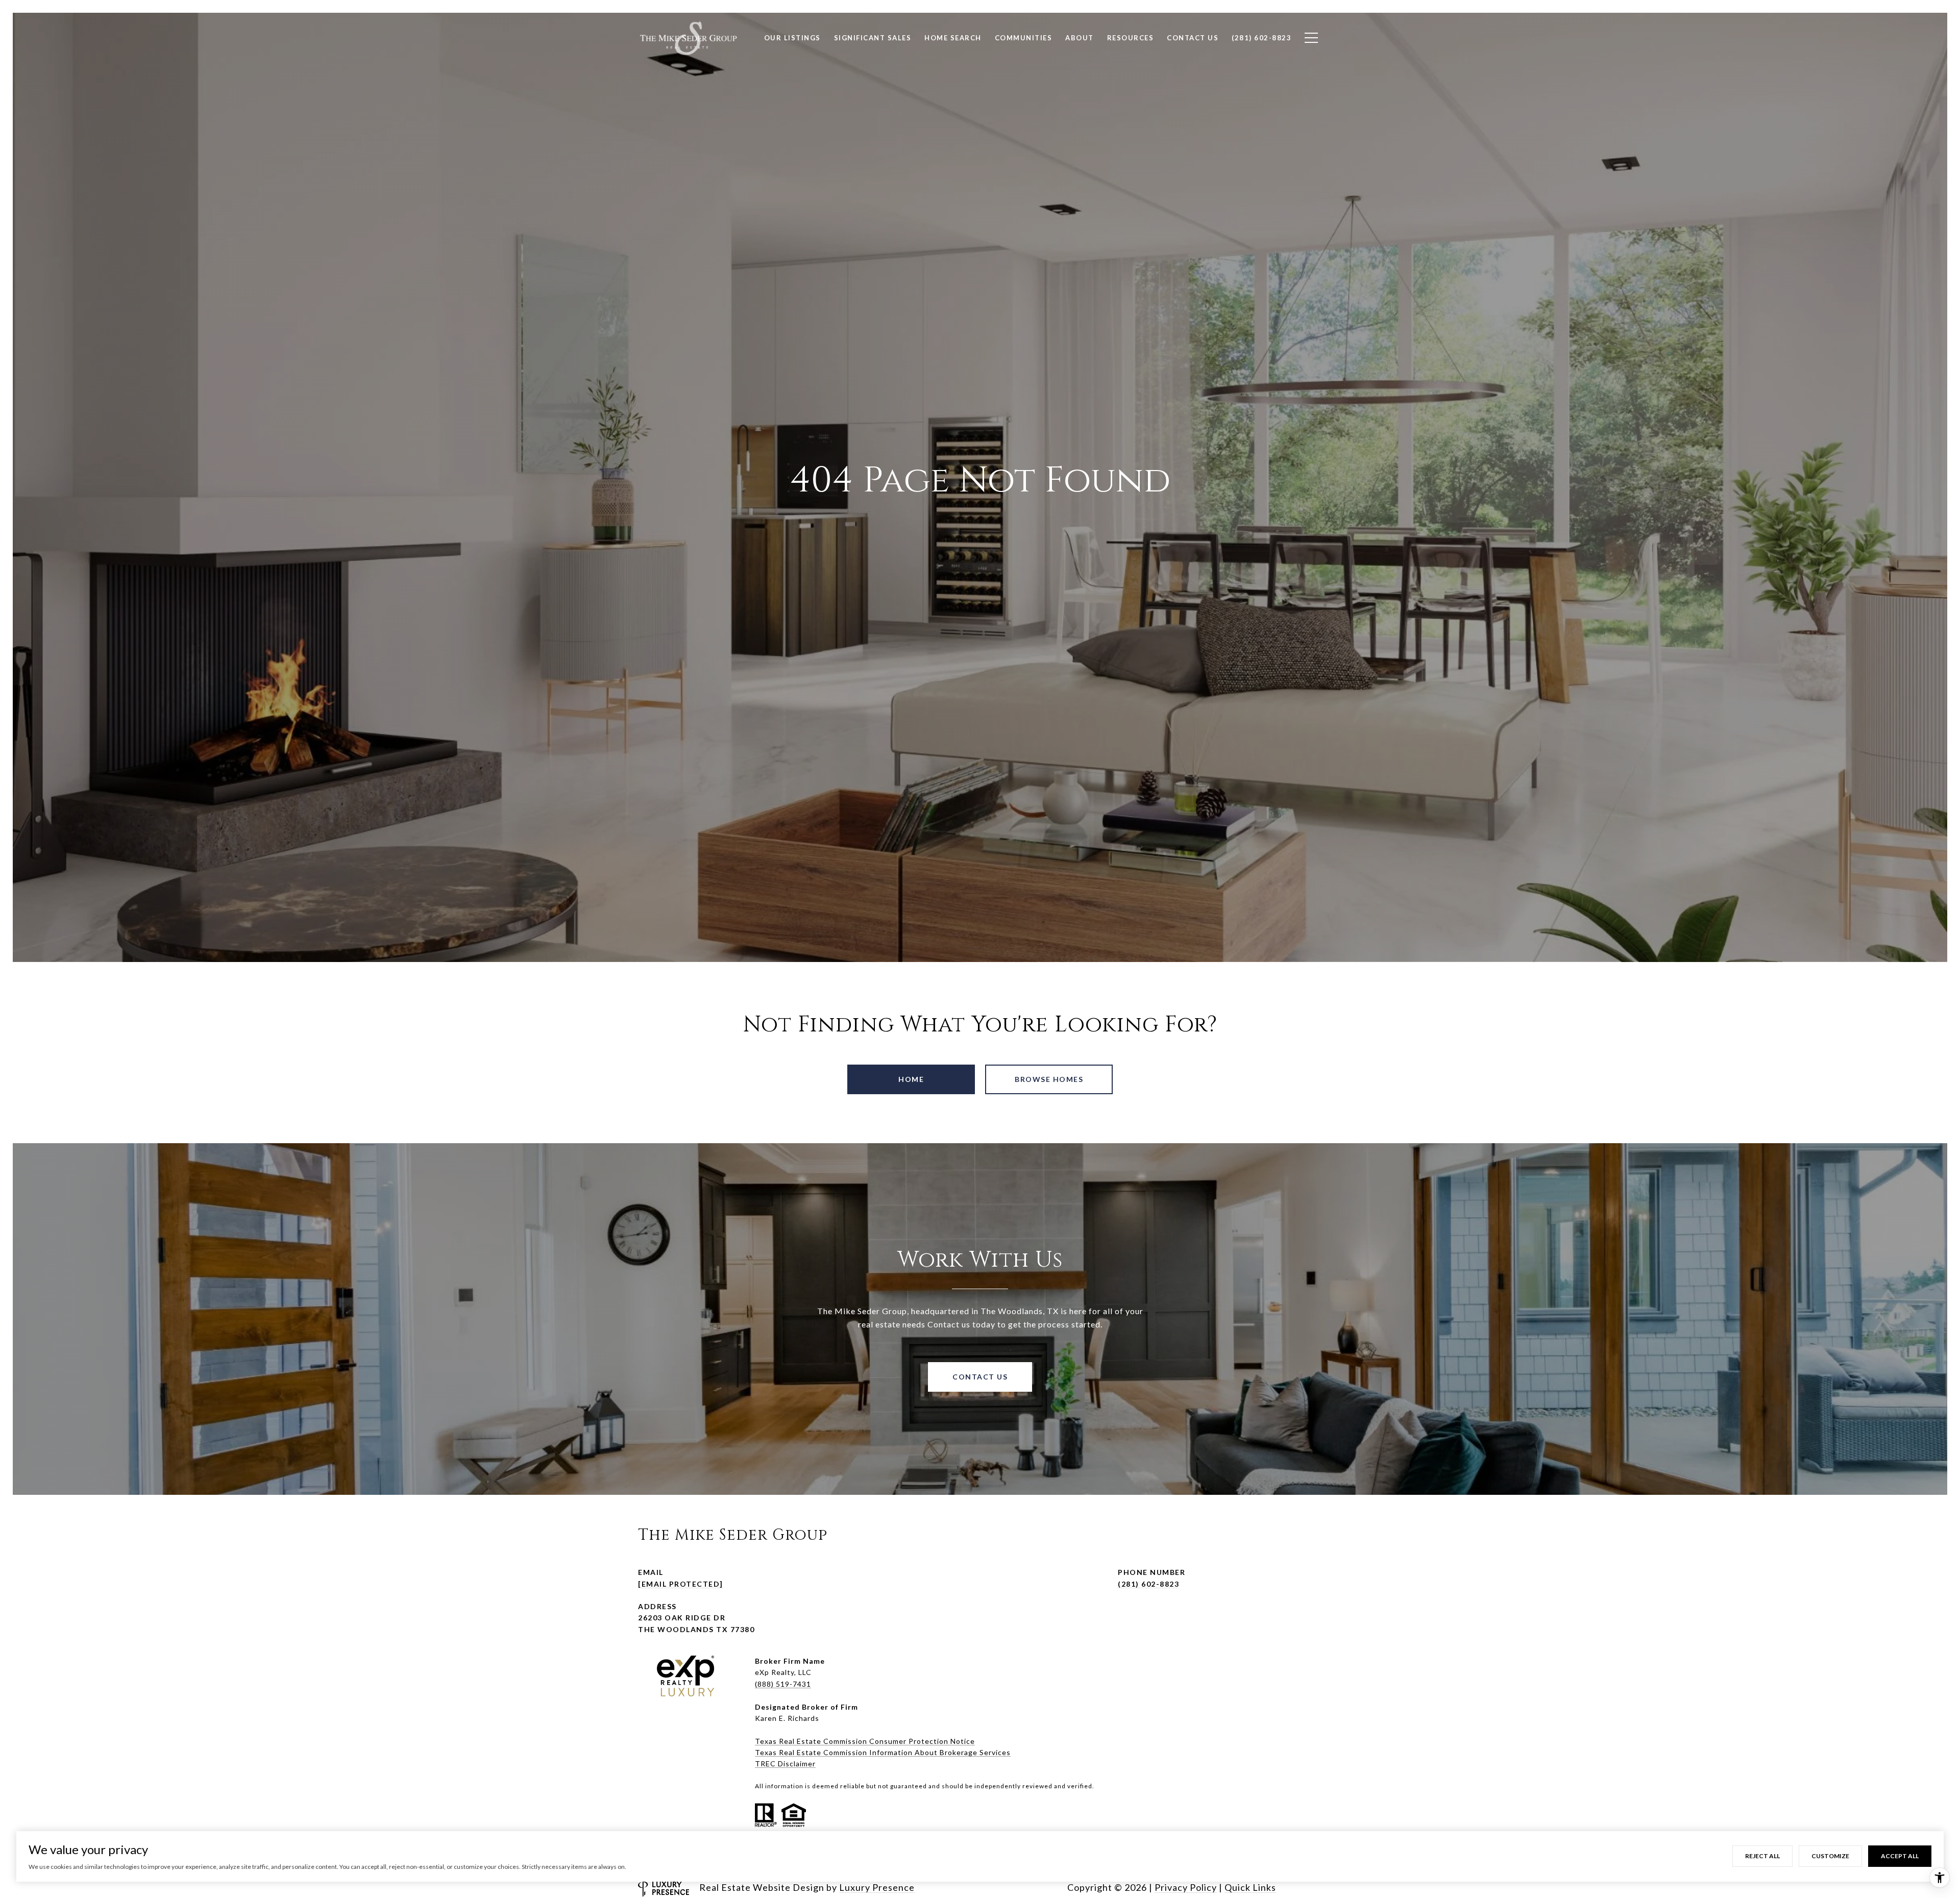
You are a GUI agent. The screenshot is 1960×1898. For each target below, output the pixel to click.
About (1080, 38)
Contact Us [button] (980, 1377)
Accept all (1900, 1856)
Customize (1830, 1856)
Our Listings (792, 38)
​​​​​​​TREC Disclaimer (785, 1764)
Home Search (953, 38)
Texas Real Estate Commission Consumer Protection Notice (865, 1741)
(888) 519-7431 (783, 1684)
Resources (1131, 38)
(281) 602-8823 (1148, 1584)
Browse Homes (1049, 1079)
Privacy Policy (1186, 1887)
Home (911, 1079)
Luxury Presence (877, 1887)
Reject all (1762, 1856)
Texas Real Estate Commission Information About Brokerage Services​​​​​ (883, 1752)
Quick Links (1250, 1887)
